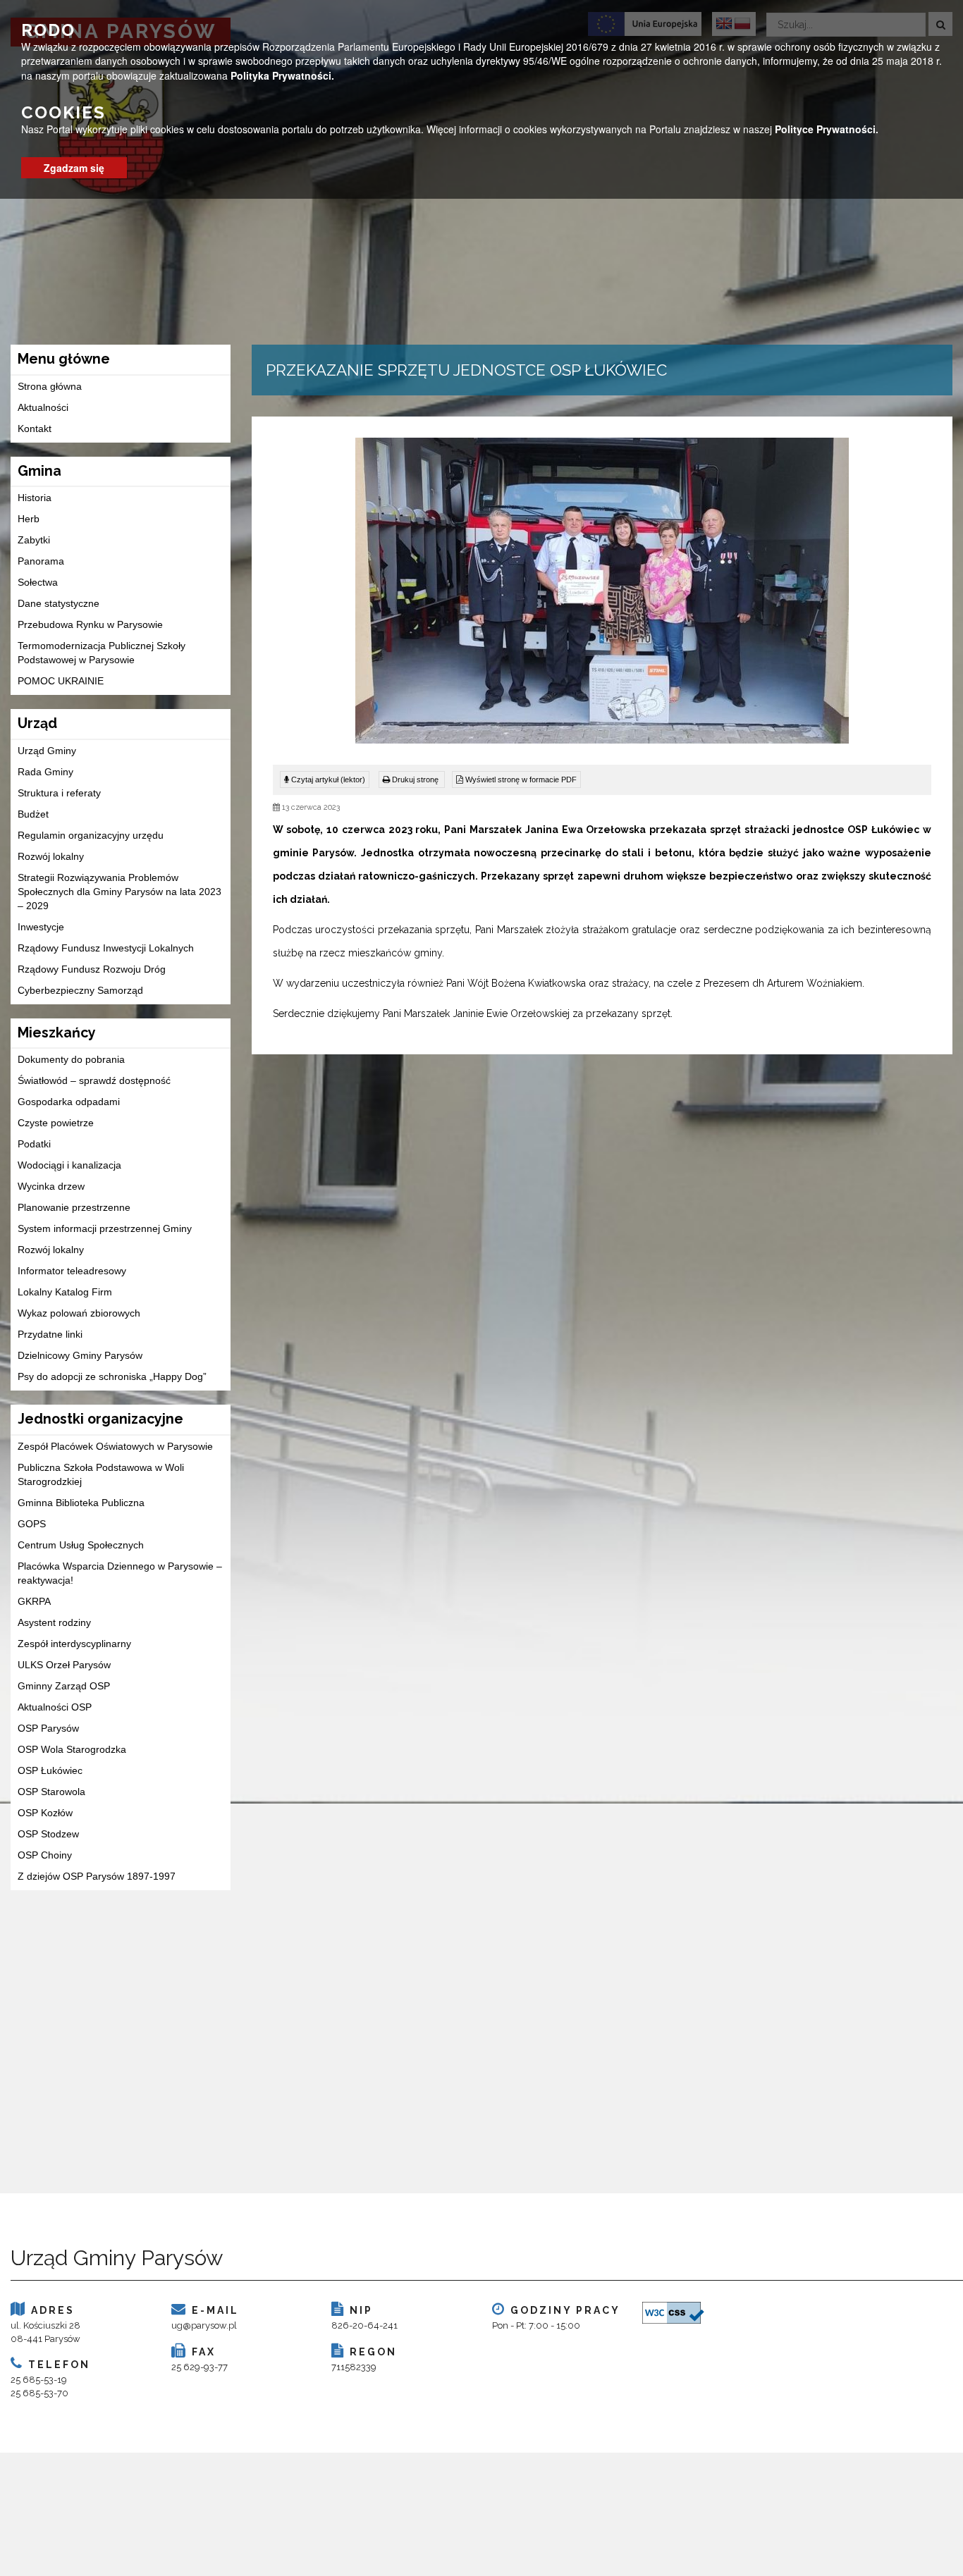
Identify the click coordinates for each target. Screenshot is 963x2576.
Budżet (33, 814)
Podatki (34, 1144)
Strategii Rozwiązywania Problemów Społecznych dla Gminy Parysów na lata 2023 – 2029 (119, 892)
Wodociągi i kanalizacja (69, 1165)
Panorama (41, 561)
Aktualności (43, 407)
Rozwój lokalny (51, 856)
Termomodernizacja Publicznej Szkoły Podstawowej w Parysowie (102, 653)
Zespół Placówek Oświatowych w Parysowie (115, 1446)
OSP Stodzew (48, 1834)
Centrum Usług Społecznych (81, 1545)
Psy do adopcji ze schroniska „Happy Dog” (112, 1376)
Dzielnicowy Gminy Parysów (80, 1355)
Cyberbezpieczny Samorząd (80, 990)
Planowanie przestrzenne (74, 1207)
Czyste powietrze (56, 1123)
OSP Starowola (51, 1792)
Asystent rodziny (54, 1622)
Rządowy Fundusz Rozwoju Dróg (92, 969)
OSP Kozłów (45, 1813)
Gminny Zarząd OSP (64, 1686)
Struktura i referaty (59, 793)
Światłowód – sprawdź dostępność (94, 1080)
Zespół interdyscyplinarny (74, 1644)
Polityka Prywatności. (282, 75)
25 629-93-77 (200, 2367)
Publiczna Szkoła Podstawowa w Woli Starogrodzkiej (101, 1474)
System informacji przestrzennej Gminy (105, 1228)
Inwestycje (41, 927)
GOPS (32, 1524)
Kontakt (35, 429)
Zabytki (34, 540)
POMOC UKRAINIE (61, 681)
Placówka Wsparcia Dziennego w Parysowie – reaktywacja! (120, 1573)
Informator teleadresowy (72, 1271)
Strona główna (50, 386)
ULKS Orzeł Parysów (64, 1665)
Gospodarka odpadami (69, 1102)
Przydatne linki (50, 1334)
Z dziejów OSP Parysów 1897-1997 (97, 1876)
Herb (29, 519)
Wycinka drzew (51, 1186)
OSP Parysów (48, 1728)
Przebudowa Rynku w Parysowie (90, 624)
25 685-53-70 (39, 2393)
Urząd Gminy (47, 751)
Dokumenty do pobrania (71, 1059)
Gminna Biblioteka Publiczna (81, 1503)
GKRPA (34, 1601)
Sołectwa (38, 582)
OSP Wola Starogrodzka (72, 1749)
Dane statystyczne (59, 603)
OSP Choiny (45, 1855)
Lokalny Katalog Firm (65, 1292)
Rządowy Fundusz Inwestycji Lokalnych (106, 948)
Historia (35, 498)
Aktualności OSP (55, 1707)
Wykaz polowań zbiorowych (79, 1313)
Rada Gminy (45, 772)
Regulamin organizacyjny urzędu (91, 835)
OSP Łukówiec (50, 1770)
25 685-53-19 (39, 2380)
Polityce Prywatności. (827, 129)
